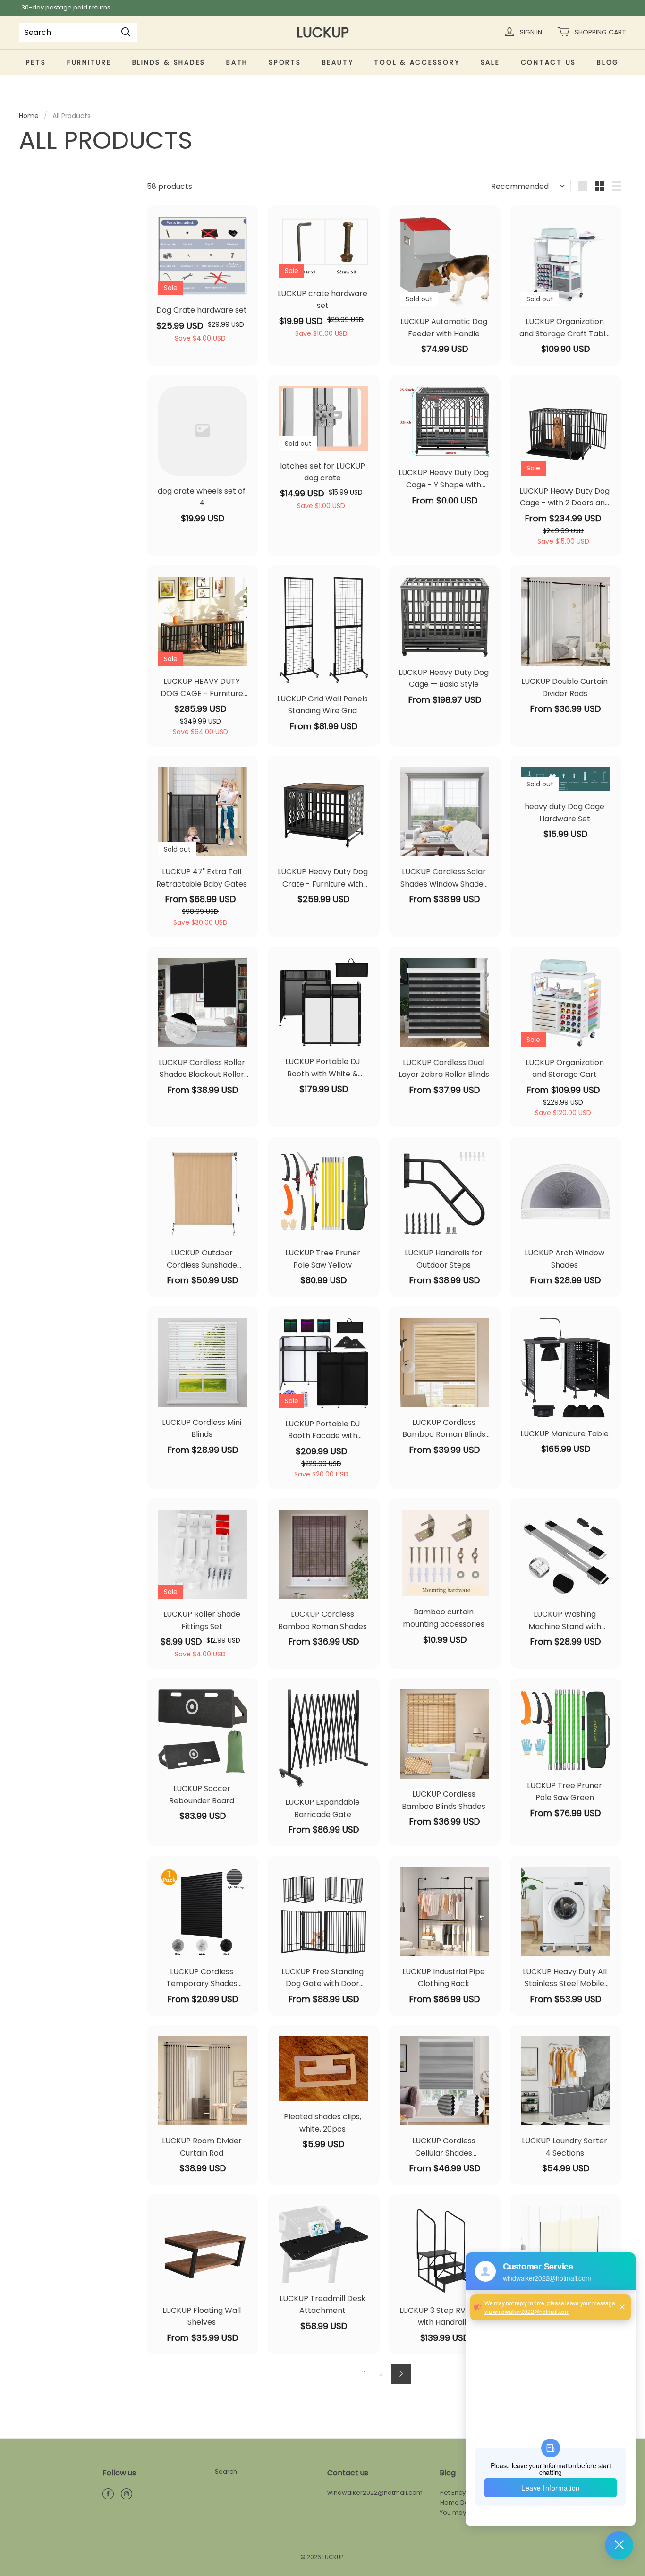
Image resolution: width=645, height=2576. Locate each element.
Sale (490, 62)
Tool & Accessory (417, 62)
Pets (36, 62)
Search (226, 2471)
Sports (285, 62)
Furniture (89, 62)
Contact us (549, 62)
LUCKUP (323, 32)
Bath (237, 62)
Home (29, 116)
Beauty (338, 62)
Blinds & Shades (169, 62)
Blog (608, 62)
